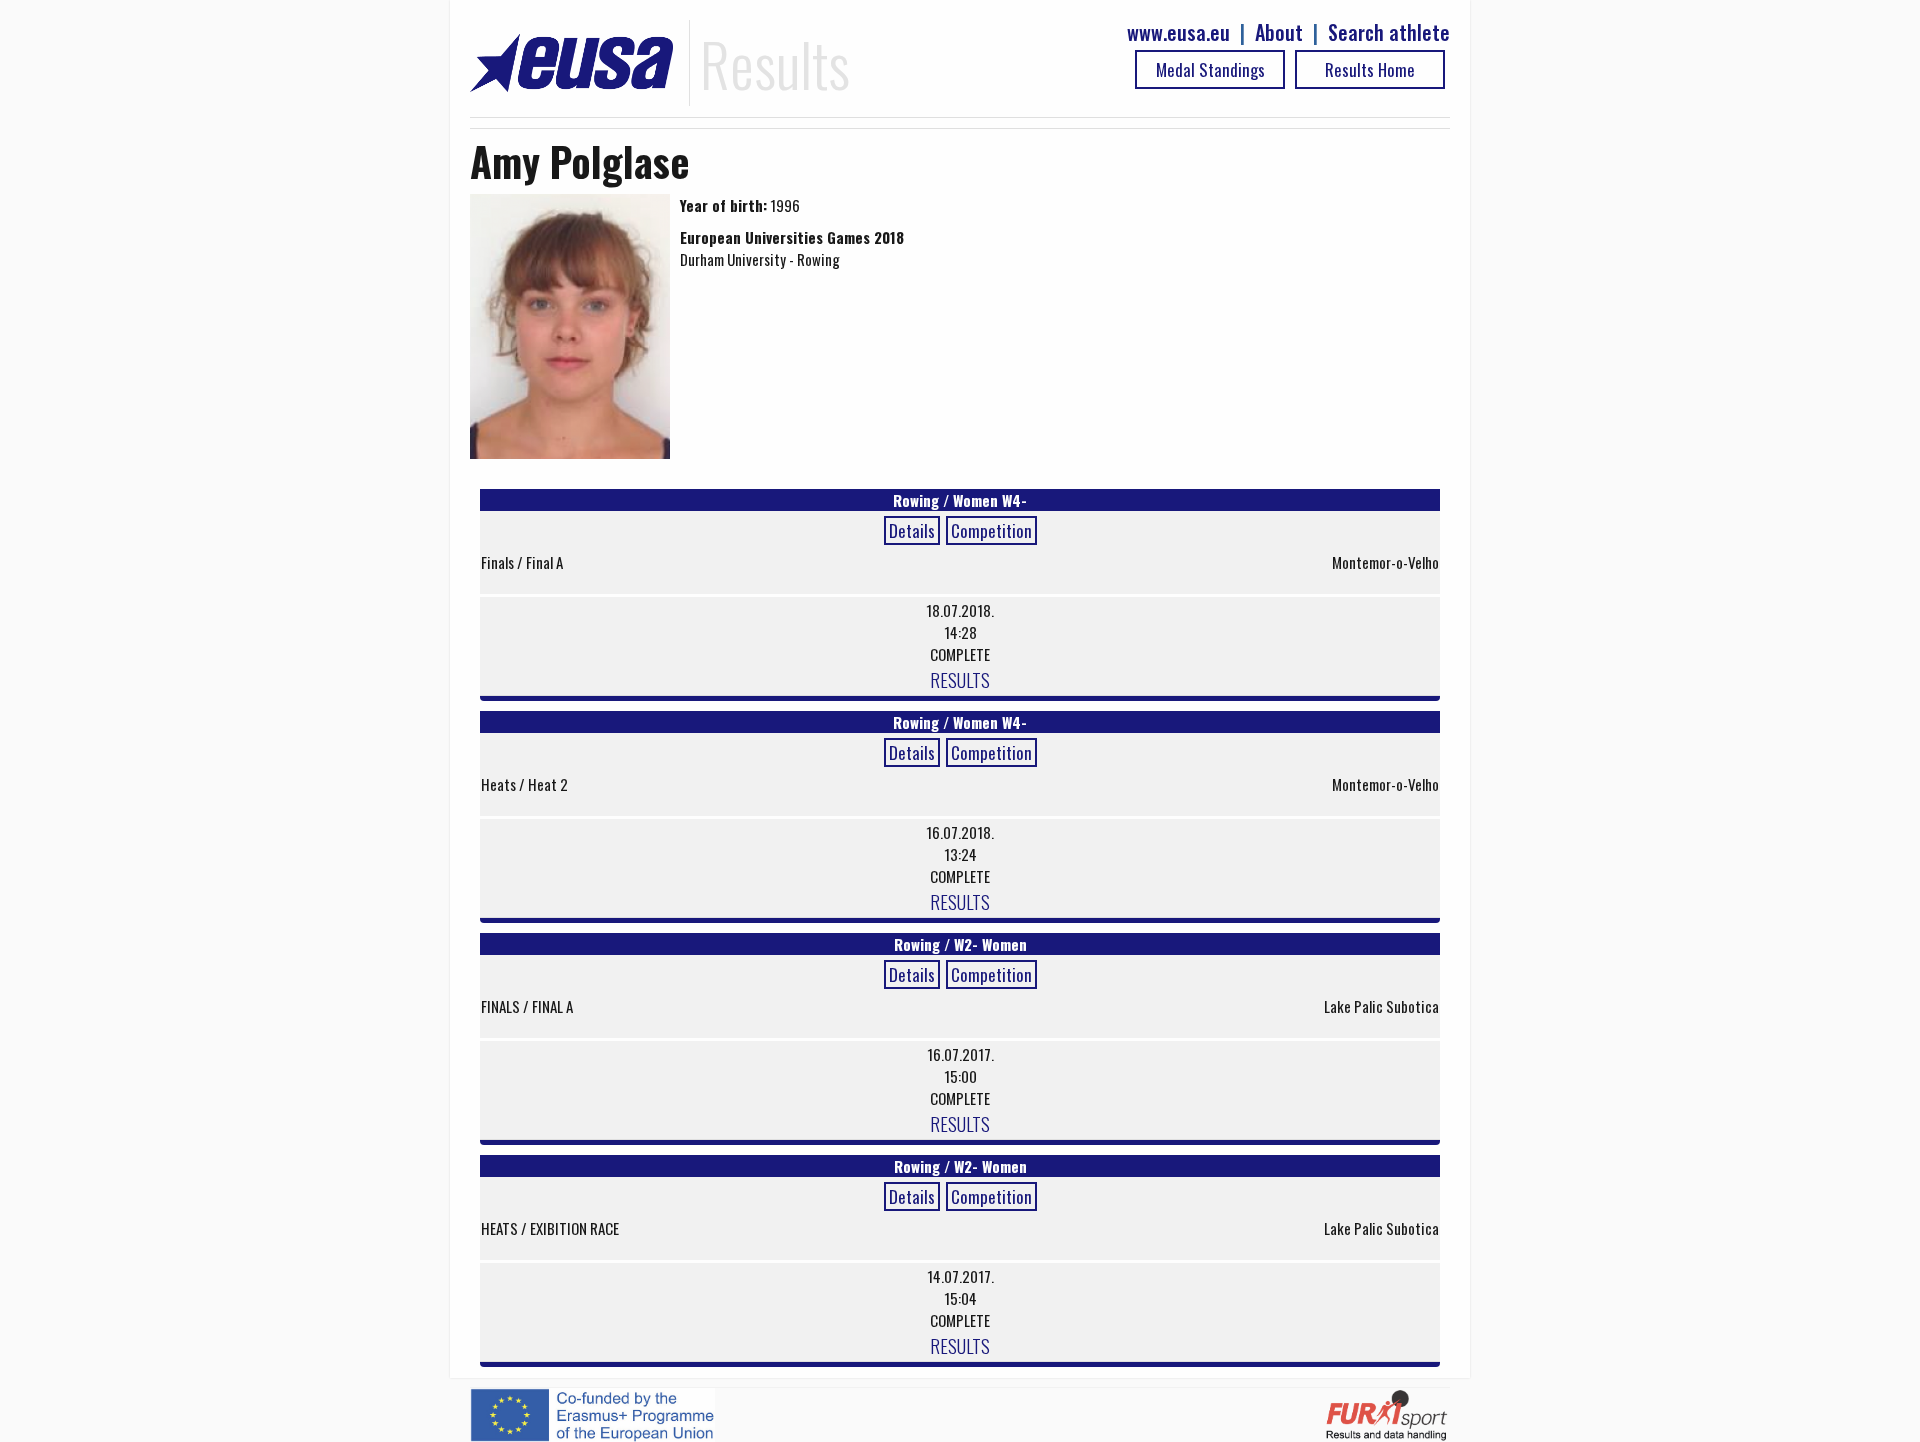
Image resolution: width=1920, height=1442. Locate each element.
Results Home (1370, 69)
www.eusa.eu (1178, 32)
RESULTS (960, 679)
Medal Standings (1210, 69)
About (1279, 32)
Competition (991, 530)
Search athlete (1389, 32)
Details (912, 530)
